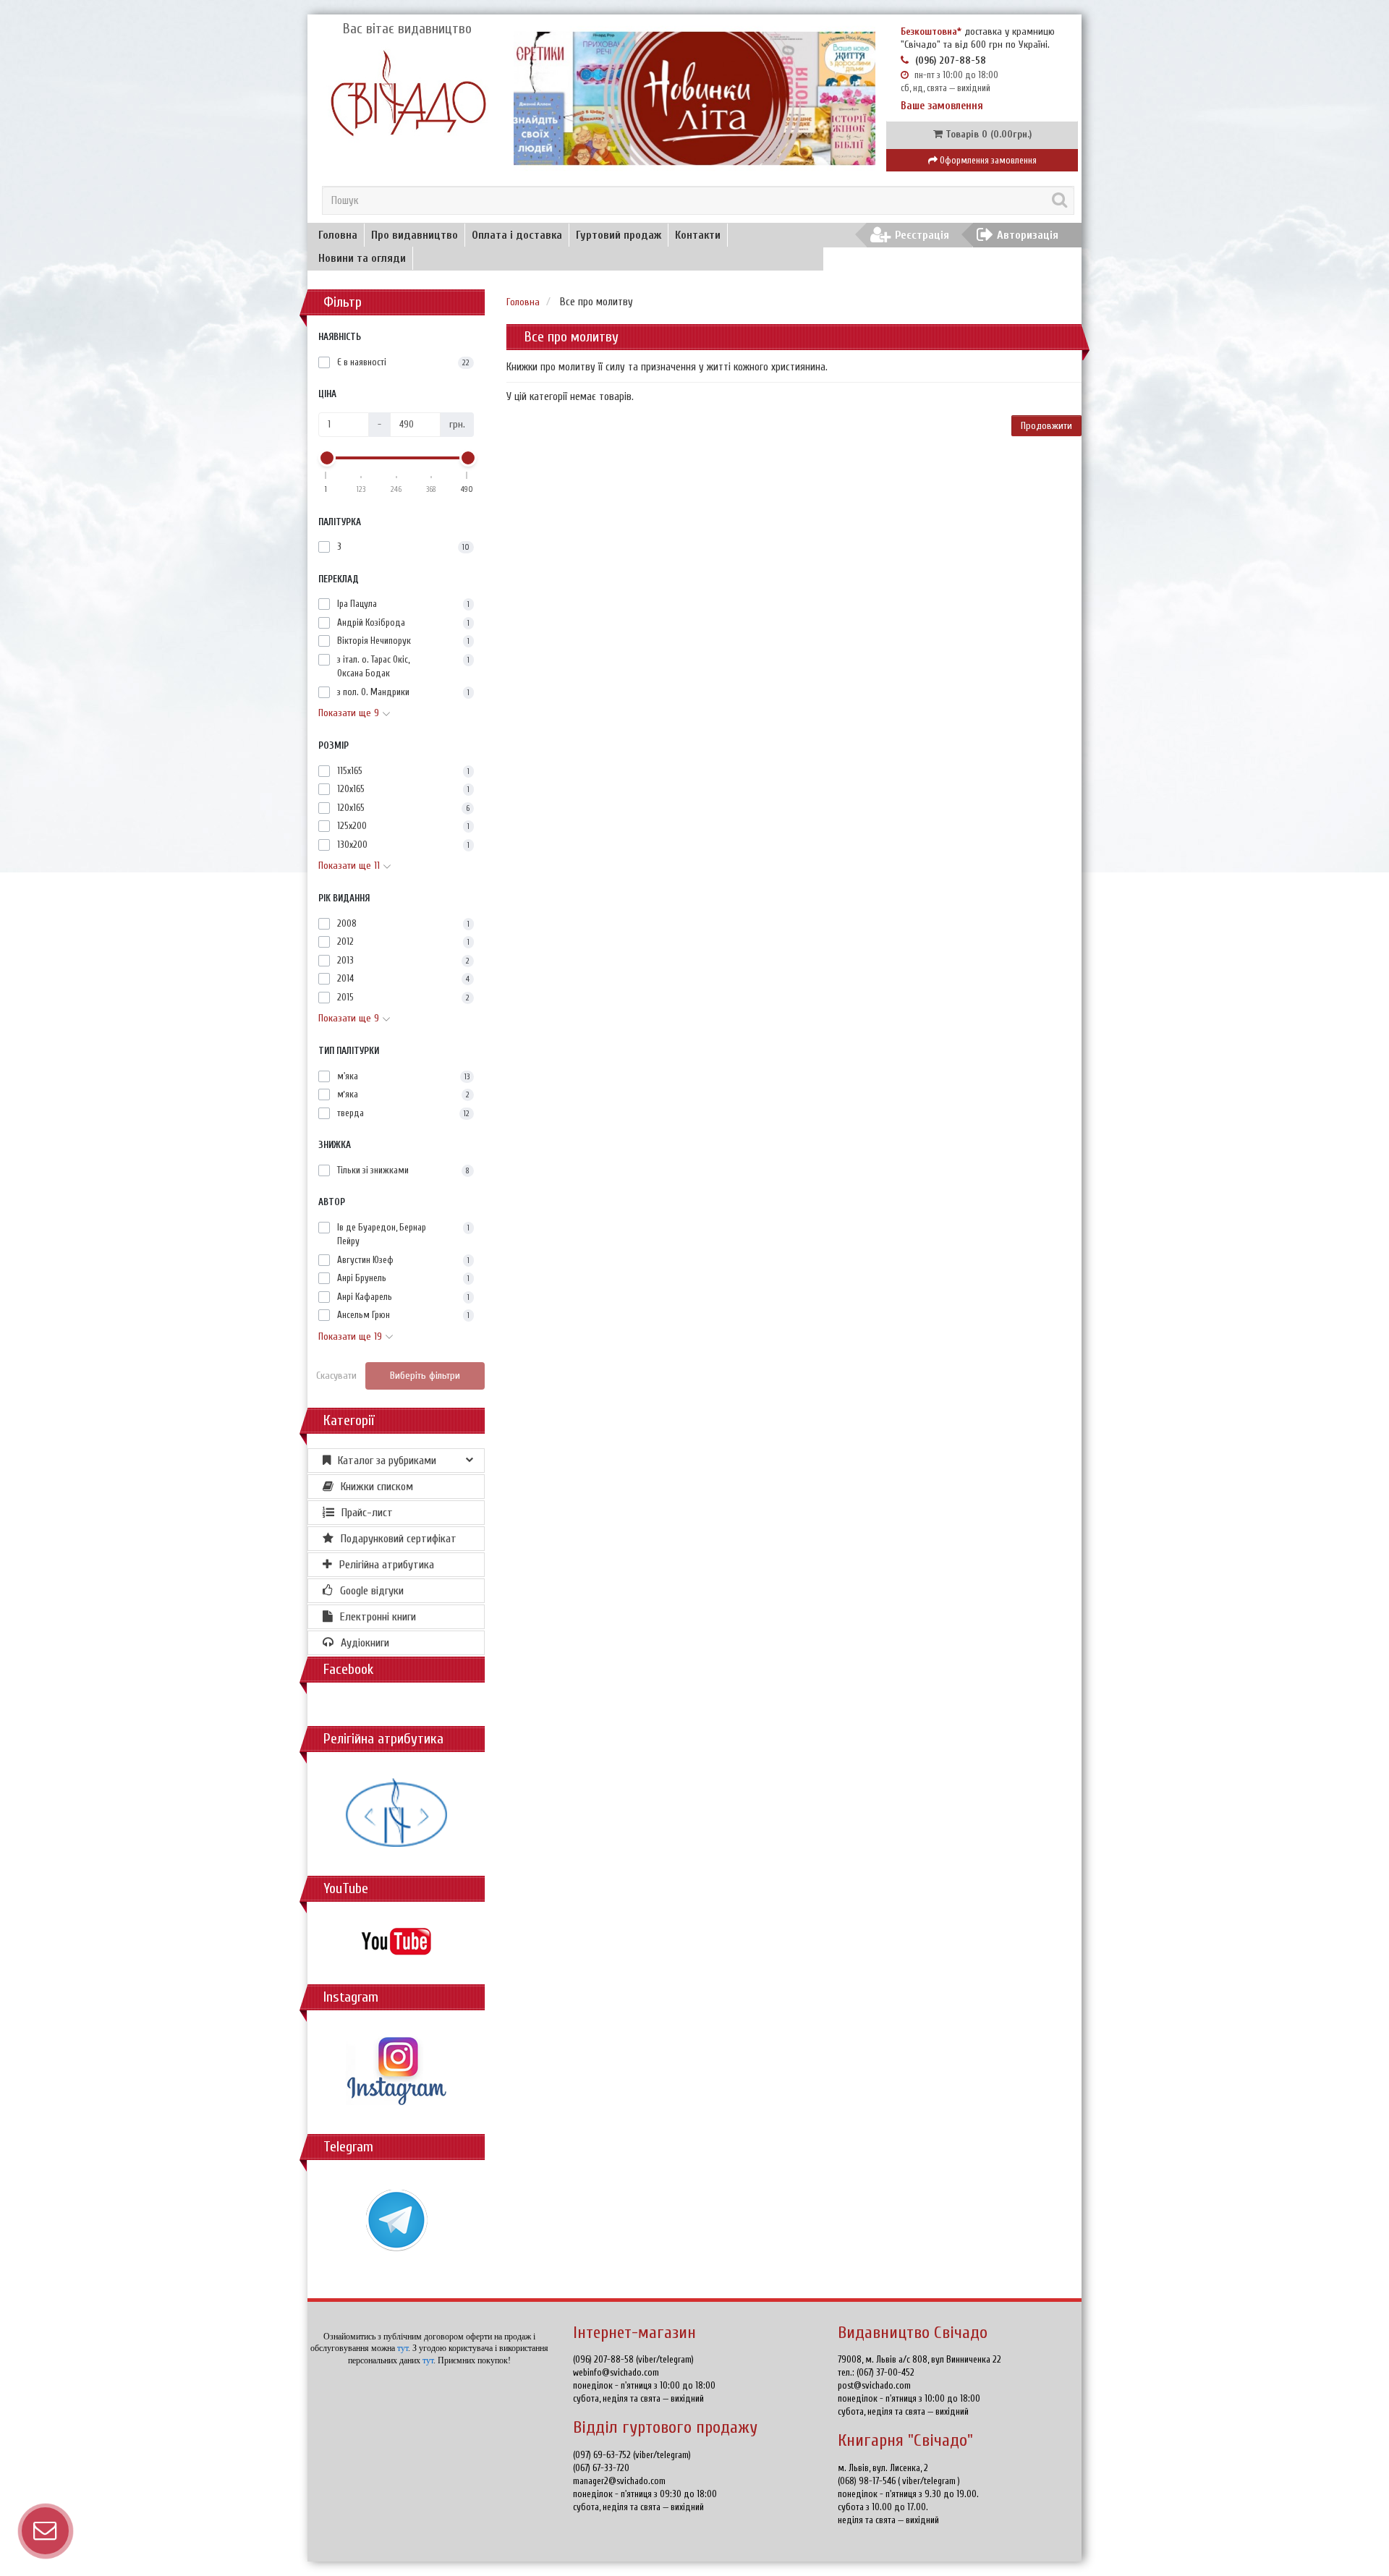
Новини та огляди (362, 258)
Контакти (698, 235)
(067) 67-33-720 (601, 2468)
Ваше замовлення (942, 106)
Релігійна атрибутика (387, 1565)
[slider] (326, 458)
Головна (338, 235)
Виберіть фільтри (425, 1376)
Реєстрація (922, 235)
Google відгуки (372, 1591)
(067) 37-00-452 (885, 2372)
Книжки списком (377, 1487)
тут (403, 2348)
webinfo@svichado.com (616, 2372)
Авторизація (1028, 235)
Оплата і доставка (517, 235)
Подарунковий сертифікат (399, 1539)
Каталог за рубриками (387, 1461)
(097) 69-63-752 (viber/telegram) (632, 2455)
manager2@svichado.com (619, 2481)
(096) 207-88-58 (951, 60)
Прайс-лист (367, 1513)
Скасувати (336, 1376)
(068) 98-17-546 (868, 2481)
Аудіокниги (365, 1643)
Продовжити (1046, 426)
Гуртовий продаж (619, 235)
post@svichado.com (874, 2385)
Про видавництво (415, 235)
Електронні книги (378, 1617)
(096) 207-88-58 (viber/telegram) (633, 2359)
